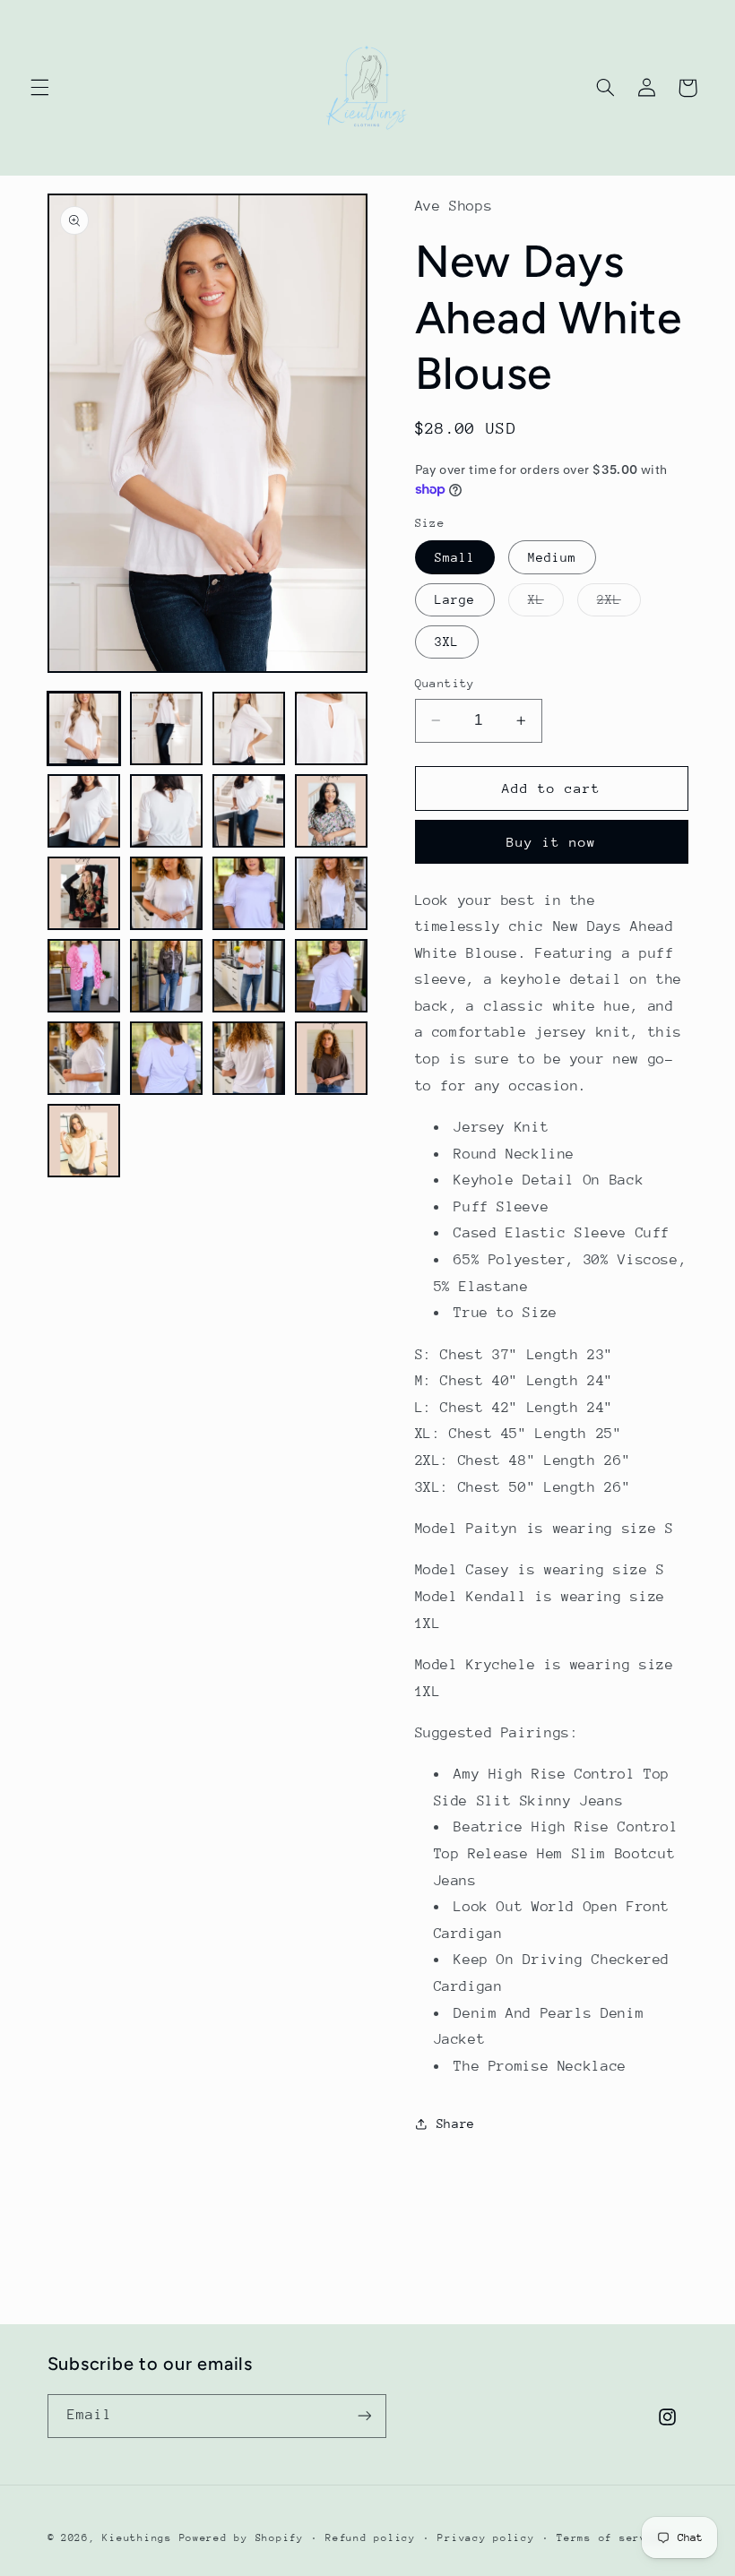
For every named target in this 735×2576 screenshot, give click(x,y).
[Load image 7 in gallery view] (249, 811)
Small (455, 557)
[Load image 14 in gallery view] (167, 976)
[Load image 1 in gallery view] (84, 728)
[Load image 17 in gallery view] (84, 1058)
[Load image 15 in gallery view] (249, 976)
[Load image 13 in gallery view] (84, 976)
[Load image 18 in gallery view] (167, 1058)
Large (455, 599)
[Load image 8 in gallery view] (332, 811)
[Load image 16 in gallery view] (332, 976)
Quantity (445, 683)
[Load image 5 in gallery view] (84, 811)
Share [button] (456, 2124)
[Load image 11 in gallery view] (249, 893)
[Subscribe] (364, 2416)
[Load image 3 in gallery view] (249, 728)
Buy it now (552, 842)
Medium (552, 557)
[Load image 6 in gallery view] (167, 811)
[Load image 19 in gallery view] (249, 1058)
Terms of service (612, 2538)
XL (546, 604)
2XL (619, 604)
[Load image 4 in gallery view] (332, 728)
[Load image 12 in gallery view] (332, 893)
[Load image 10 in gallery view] (167, 893)
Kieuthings (137, 2538)
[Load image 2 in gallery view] (167, 728)
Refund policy (371, 2538)
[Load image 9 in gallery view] (84, 893)
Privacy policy (486, 2538)
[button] (39, 88)
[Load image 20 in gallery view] (332, 1058)
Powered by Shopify (242, 2538)
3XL (447, 642)
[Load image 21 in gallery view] (84, 1141)
